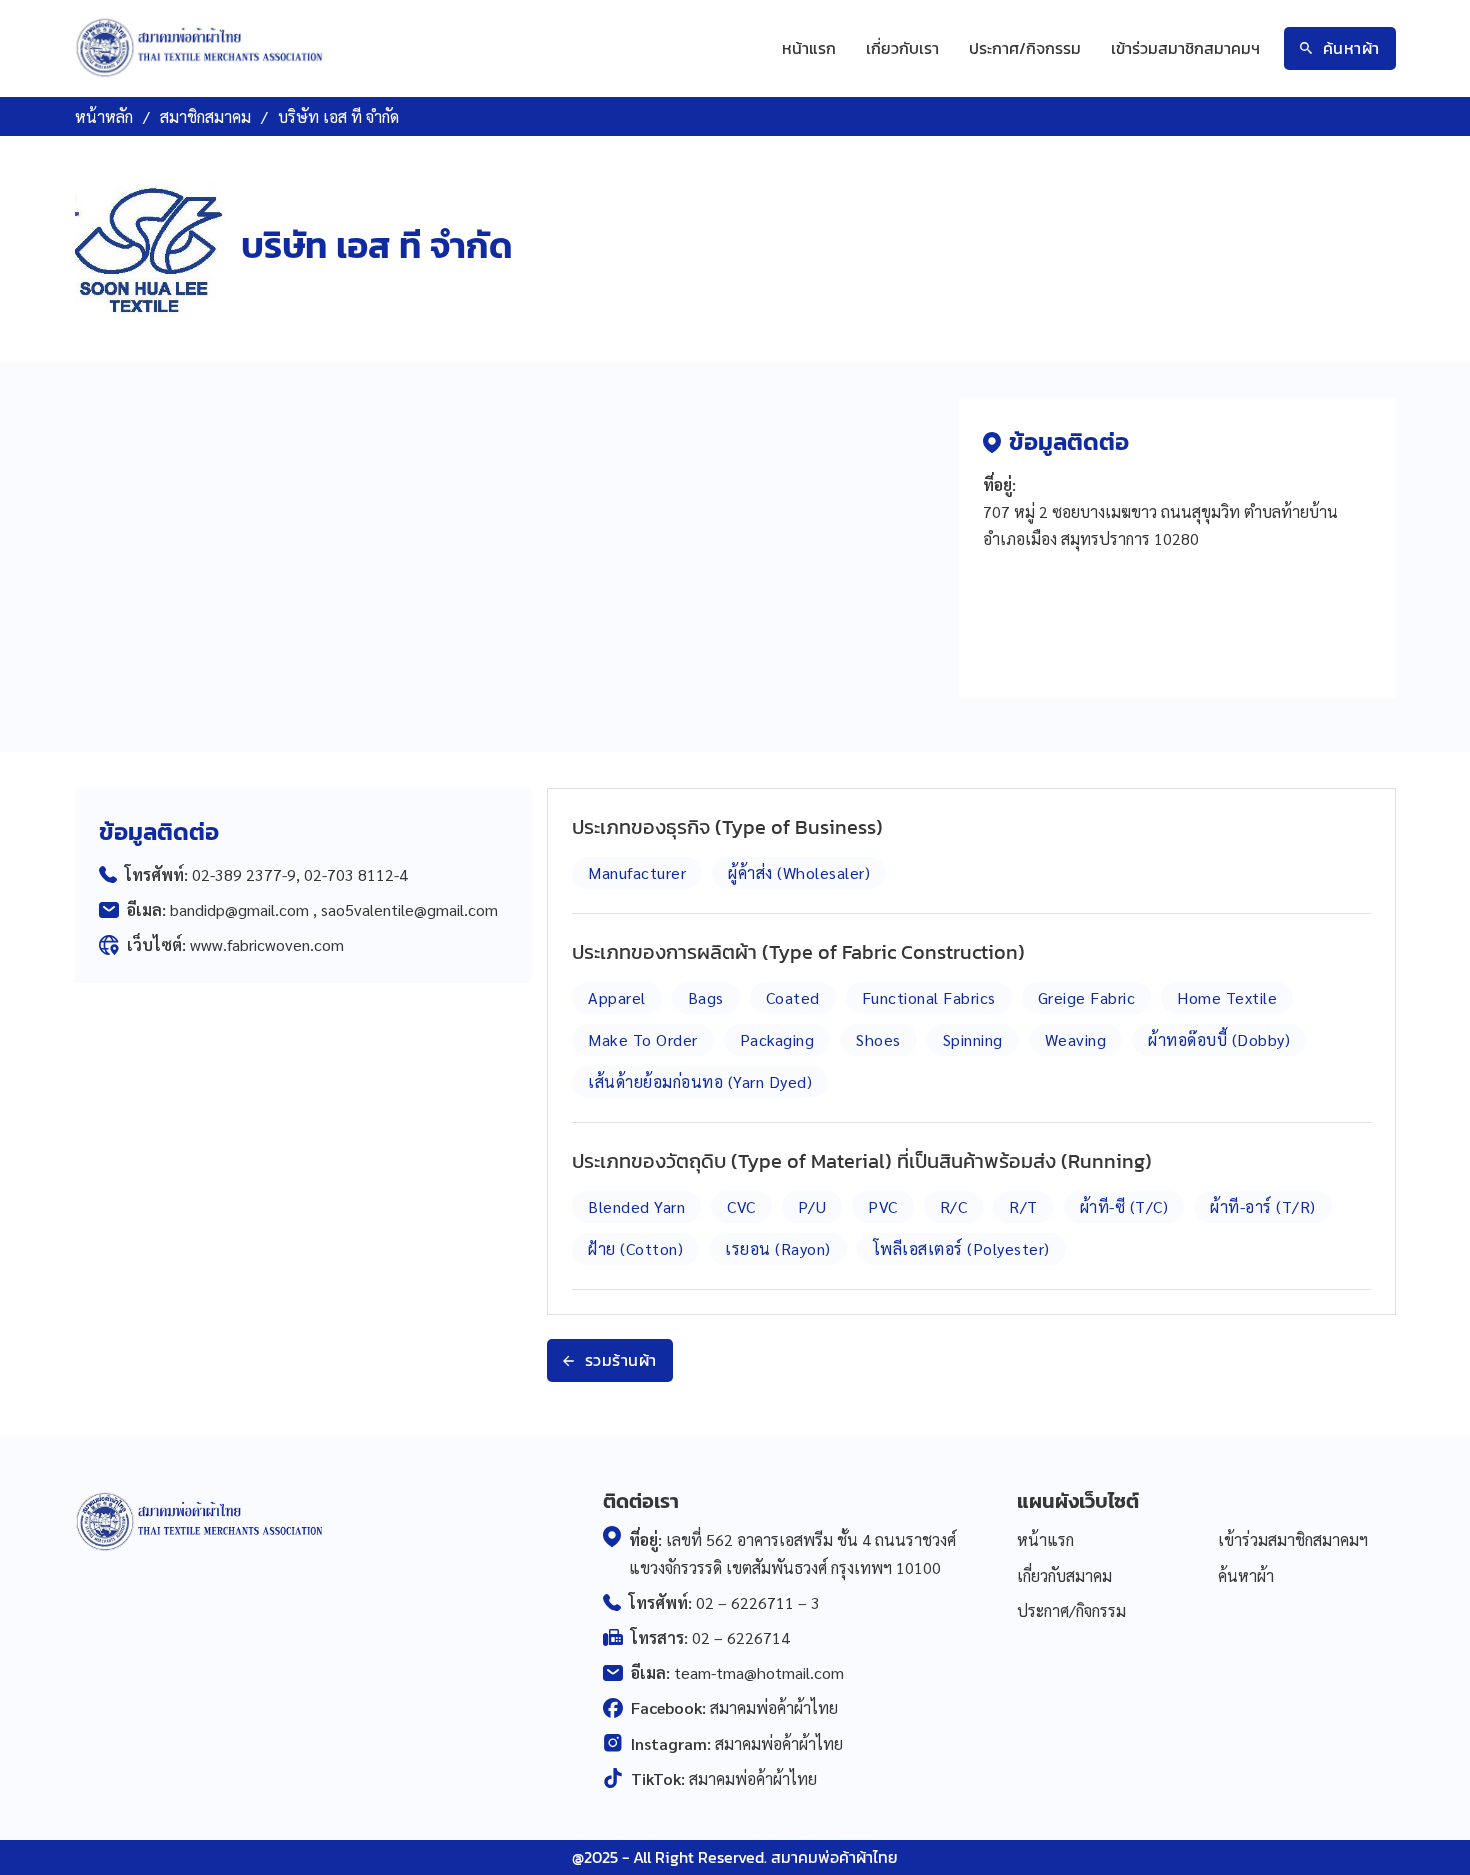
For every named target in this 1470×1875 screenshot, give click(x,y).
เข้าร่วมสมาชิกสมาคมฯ (1185, 48)
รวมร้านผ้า (621, 1360)
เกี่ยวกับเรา (902, 48)
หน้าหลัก (104, 116)
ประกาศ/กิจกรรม (1025, 48)
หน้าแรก (809, 48)
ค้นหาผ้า (1351, 48)
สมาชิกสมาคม (205, 116)
